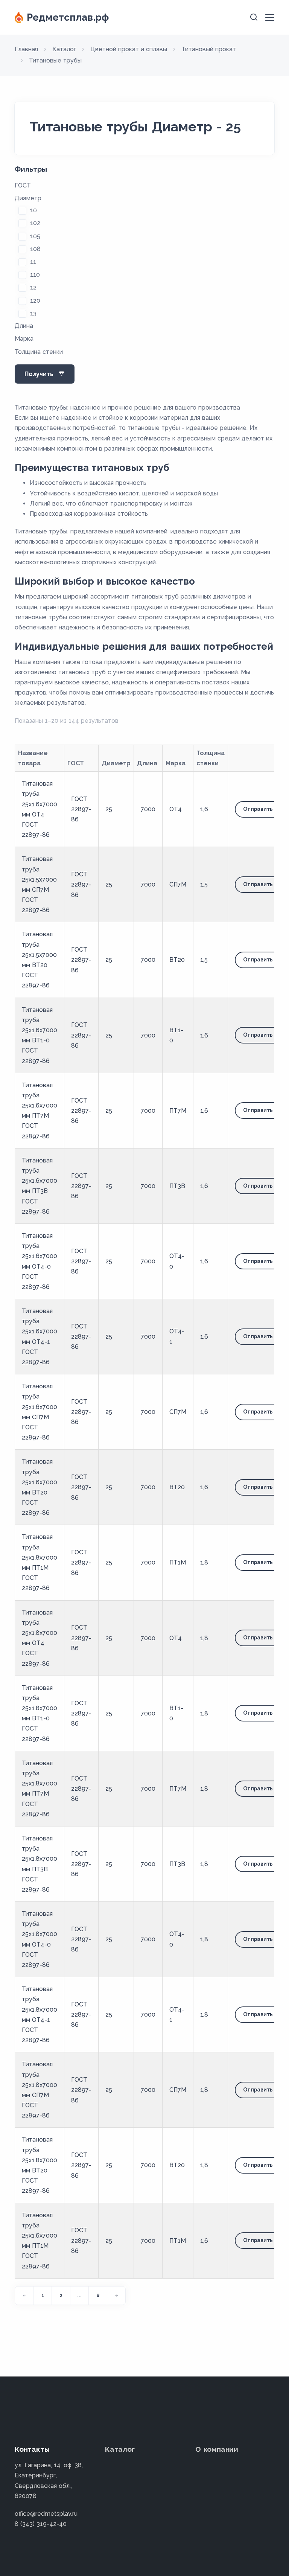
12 (33, 287)
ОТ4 (176, 809)
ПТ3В (177, 1186)
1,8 (204, 1562)
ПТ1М (178, 1562)
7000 (148, 809)
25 (109, 809)
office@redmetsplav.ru (46, 2514)
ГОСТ (23, 185)
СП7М (178, 884)
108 (35, 249)
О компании (217, 2449)
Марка (24, 339)
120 (35, 301)
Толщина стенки (39, 352)
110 (35, 275)
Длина (24, 326)
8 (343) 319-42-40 (41, 2524)
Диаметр (28, 198)
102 (35, 223)
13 (33, 313)
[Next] (116, 2296)
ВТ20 (177, 960)
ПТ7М (178, 1111)
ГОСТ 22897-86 (81, 809)
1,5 (204, 884)
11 (33, 262)
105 (35, 236)
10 (33, 210)
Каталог (120, 2449)
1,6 (204, 809)
